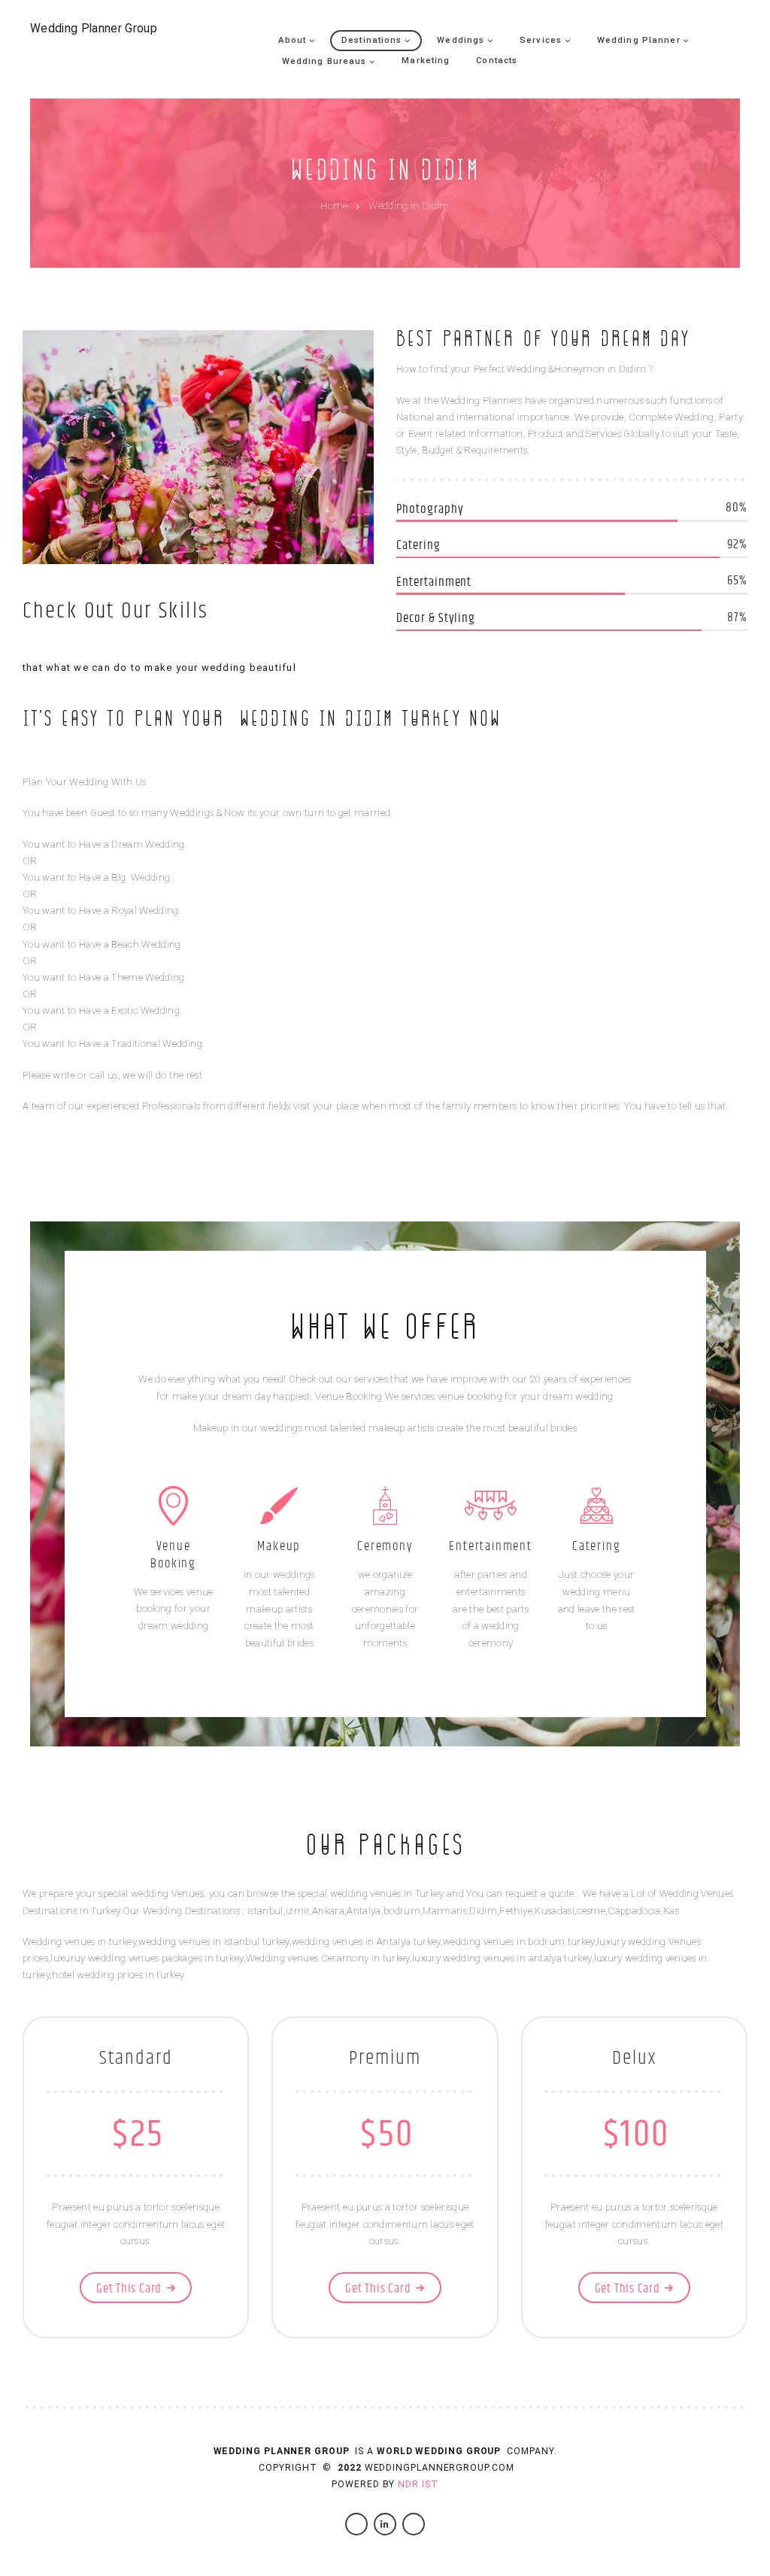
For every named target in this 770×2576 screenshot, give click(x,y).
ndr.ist (418, 2484)
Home (334, 206)
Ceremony (385, 1546)
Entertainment (490, 1546)
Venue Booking (173, 1555)
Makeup (279, 1546)
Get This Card (129, 2289)
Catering (596, 1546)
